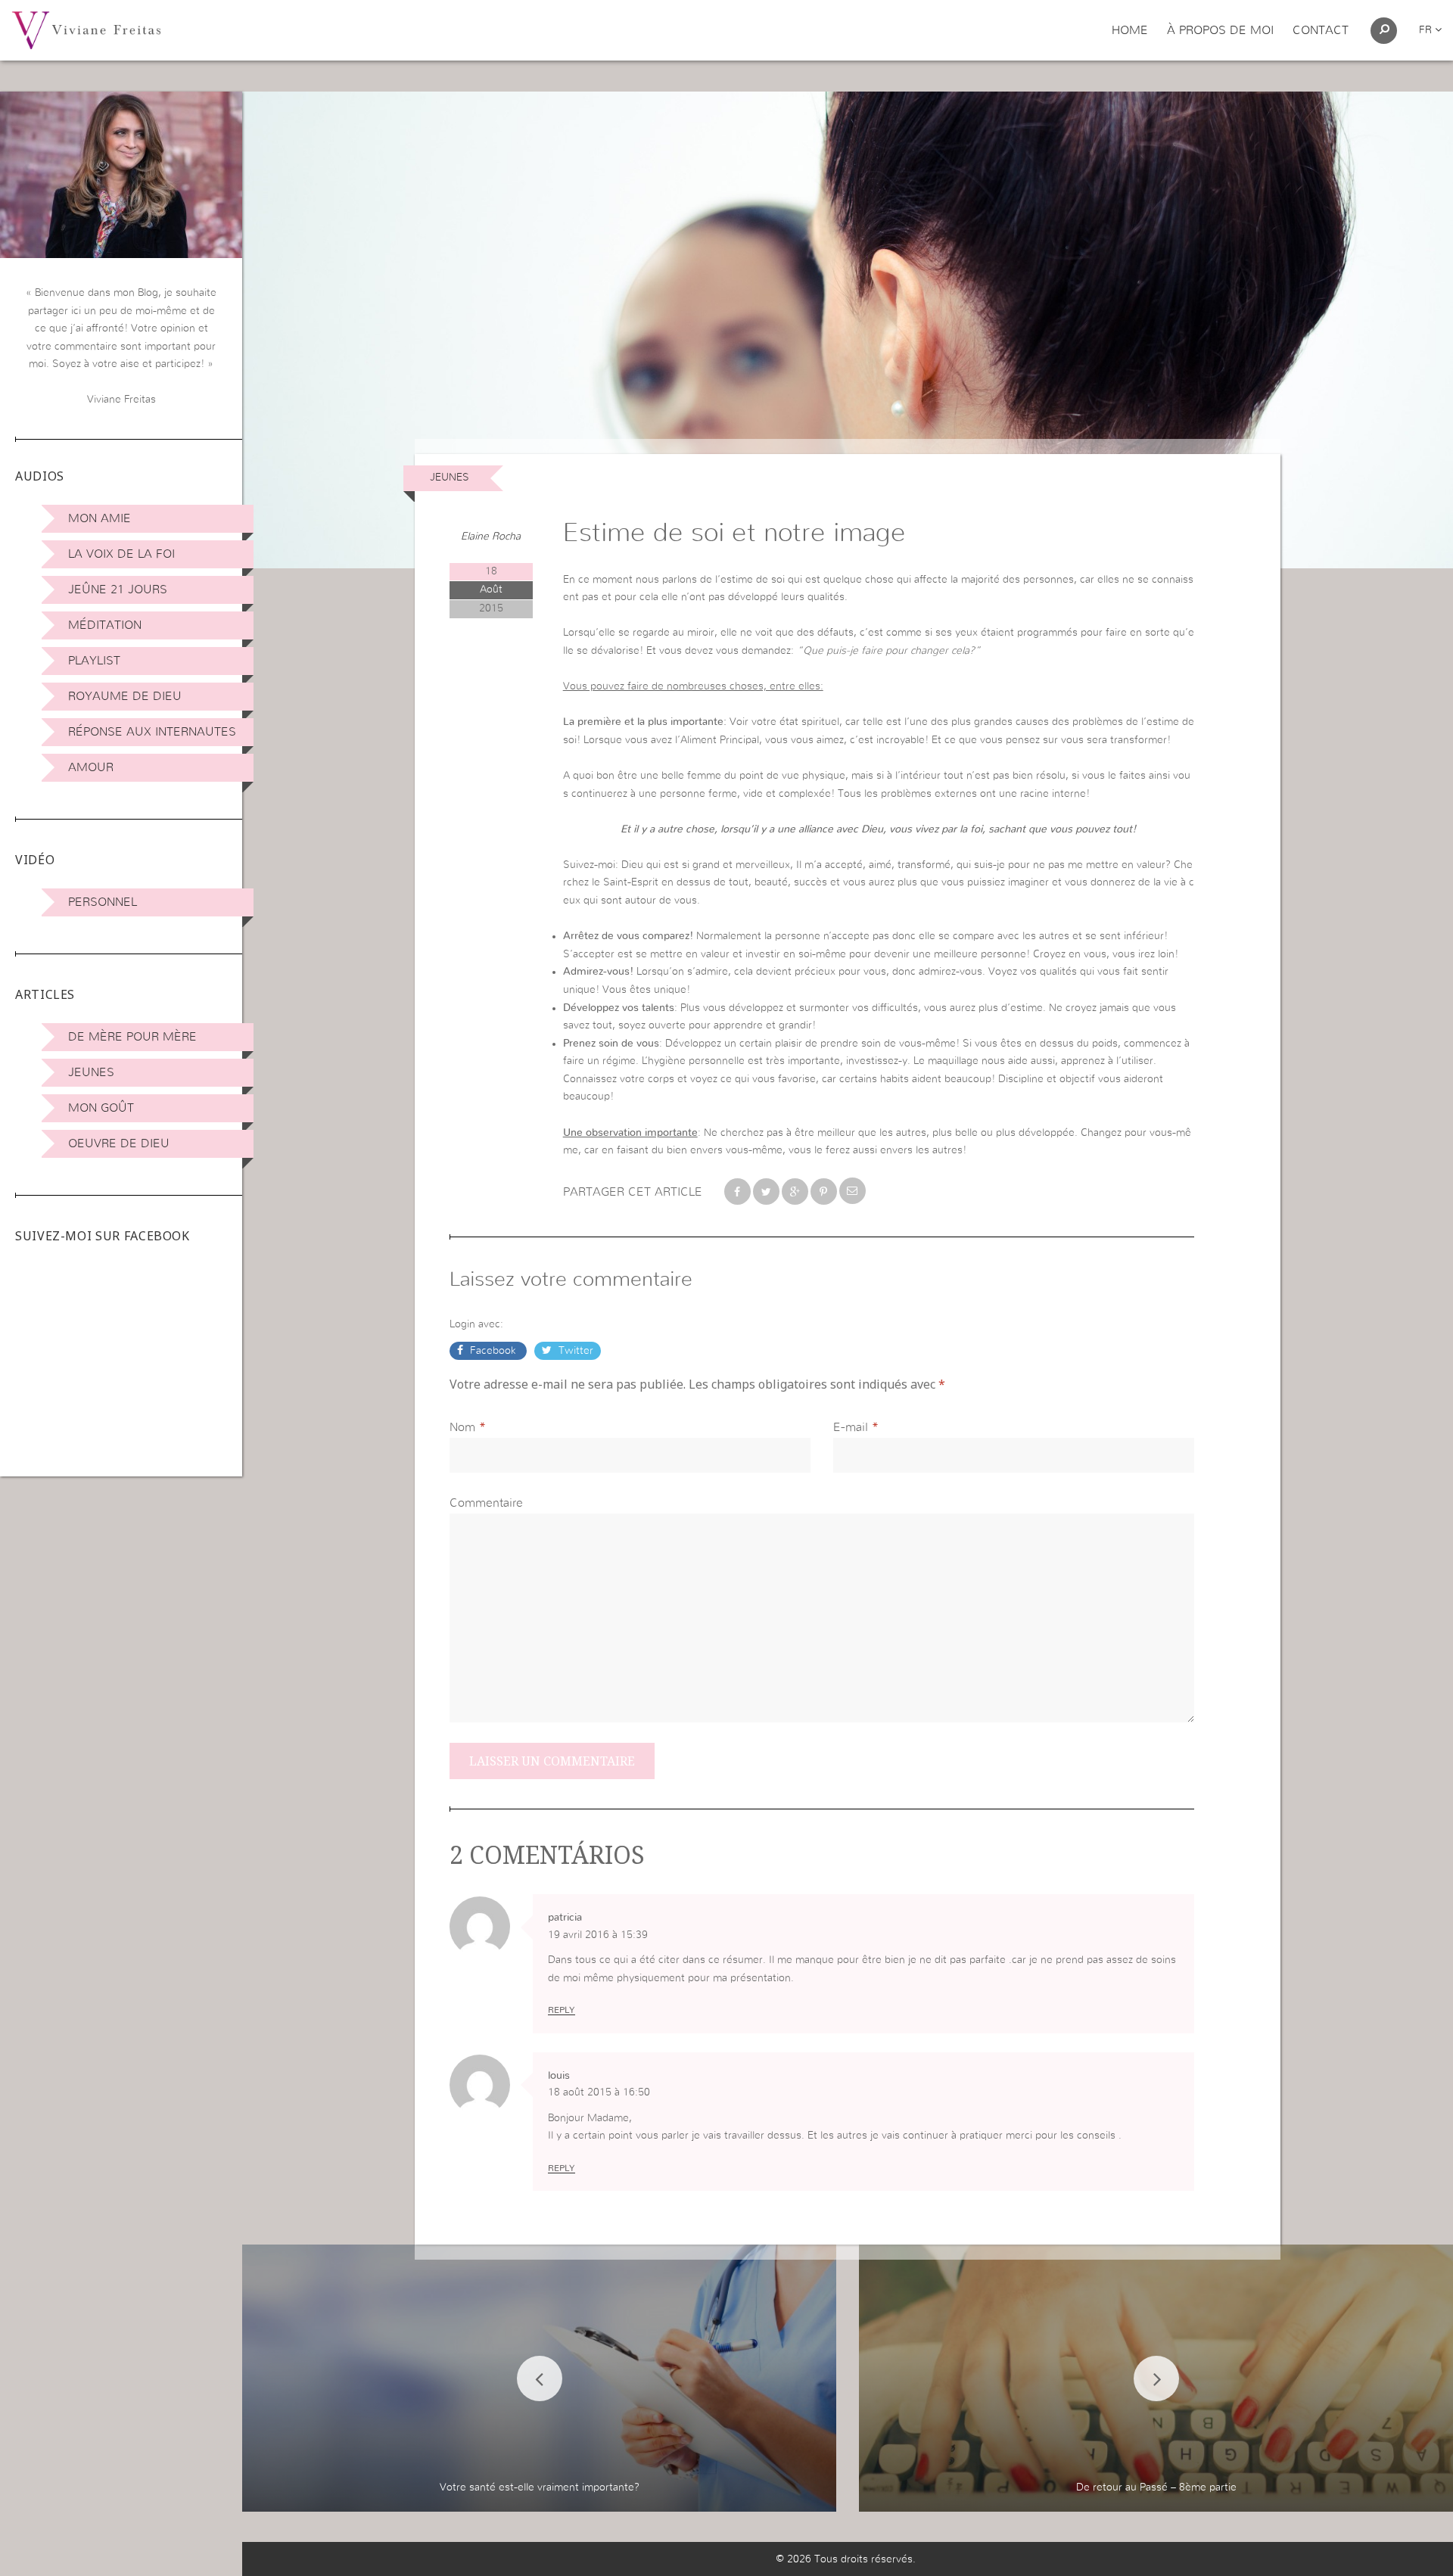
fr (1427, 30)
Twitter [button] (574, 1351)
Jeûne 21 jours (118, 590)
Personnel (103, 902)
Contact (1321, 30)
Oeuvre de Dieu (119, 1143)
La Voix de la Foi (121, 554)
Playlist (94, 661)
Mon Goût (101, 1108)
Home (1130, 30)
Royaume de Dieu (125, 696)
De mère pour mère (132, 1037)
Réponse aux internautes (152, 732)
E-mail (851, 1427)
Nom (462, 1427)
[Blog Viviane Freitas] (86, 30)
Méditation (105, 625)
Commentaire (486, 1503)
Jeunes (91, 1072)
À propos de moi (1220, 30)
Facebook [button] (493, 1351)
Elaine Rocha (491, 537)
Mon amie (100, 518)
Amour (91, 767)
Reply (562, 2010)
